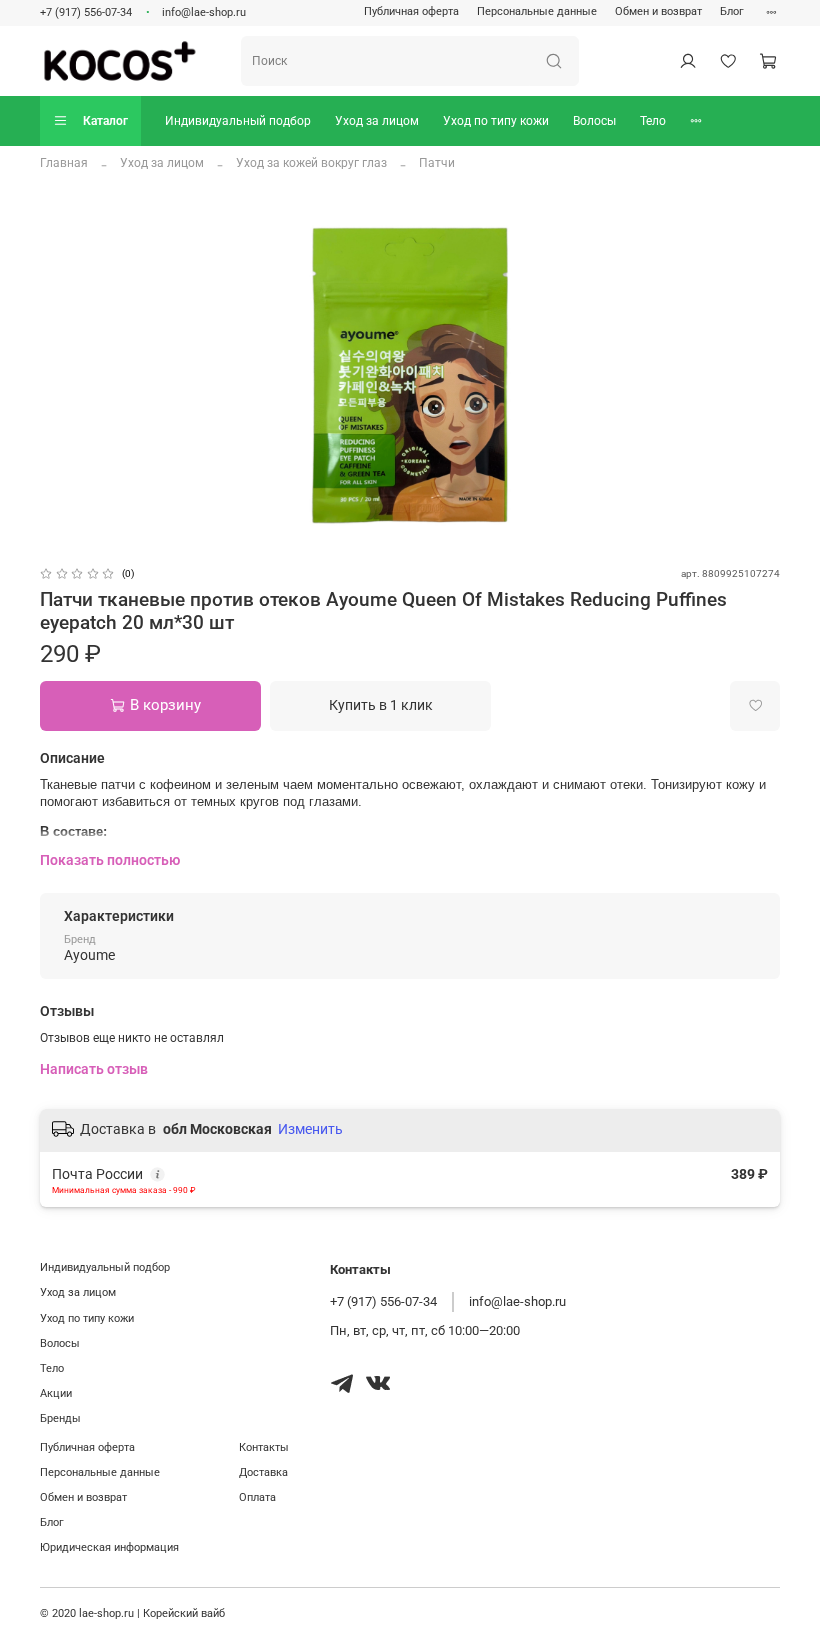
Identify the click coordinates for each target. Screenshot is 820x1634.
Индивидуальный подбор (238, 121)
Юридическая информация (109, 1547)
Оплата (257, 1497)
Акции (56, 1393)
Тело (653, 121)
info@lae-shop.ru (204, 12)
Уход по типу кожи (496, 121)
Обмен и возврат (658, 11)
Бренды (60, 1418)
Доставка (263, 1472)
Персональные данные (537, 11)
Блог (732, 11)
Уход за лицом (377, 121)
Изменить (310, 1129)
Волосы (594, 121)
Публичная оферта (411, 11)
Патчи (437, 163)
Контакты (264, 1447)
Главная (64, 163)
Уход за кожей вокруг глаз (311, 163)
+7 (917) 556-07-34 (86, 12)
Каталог (105, 121)
